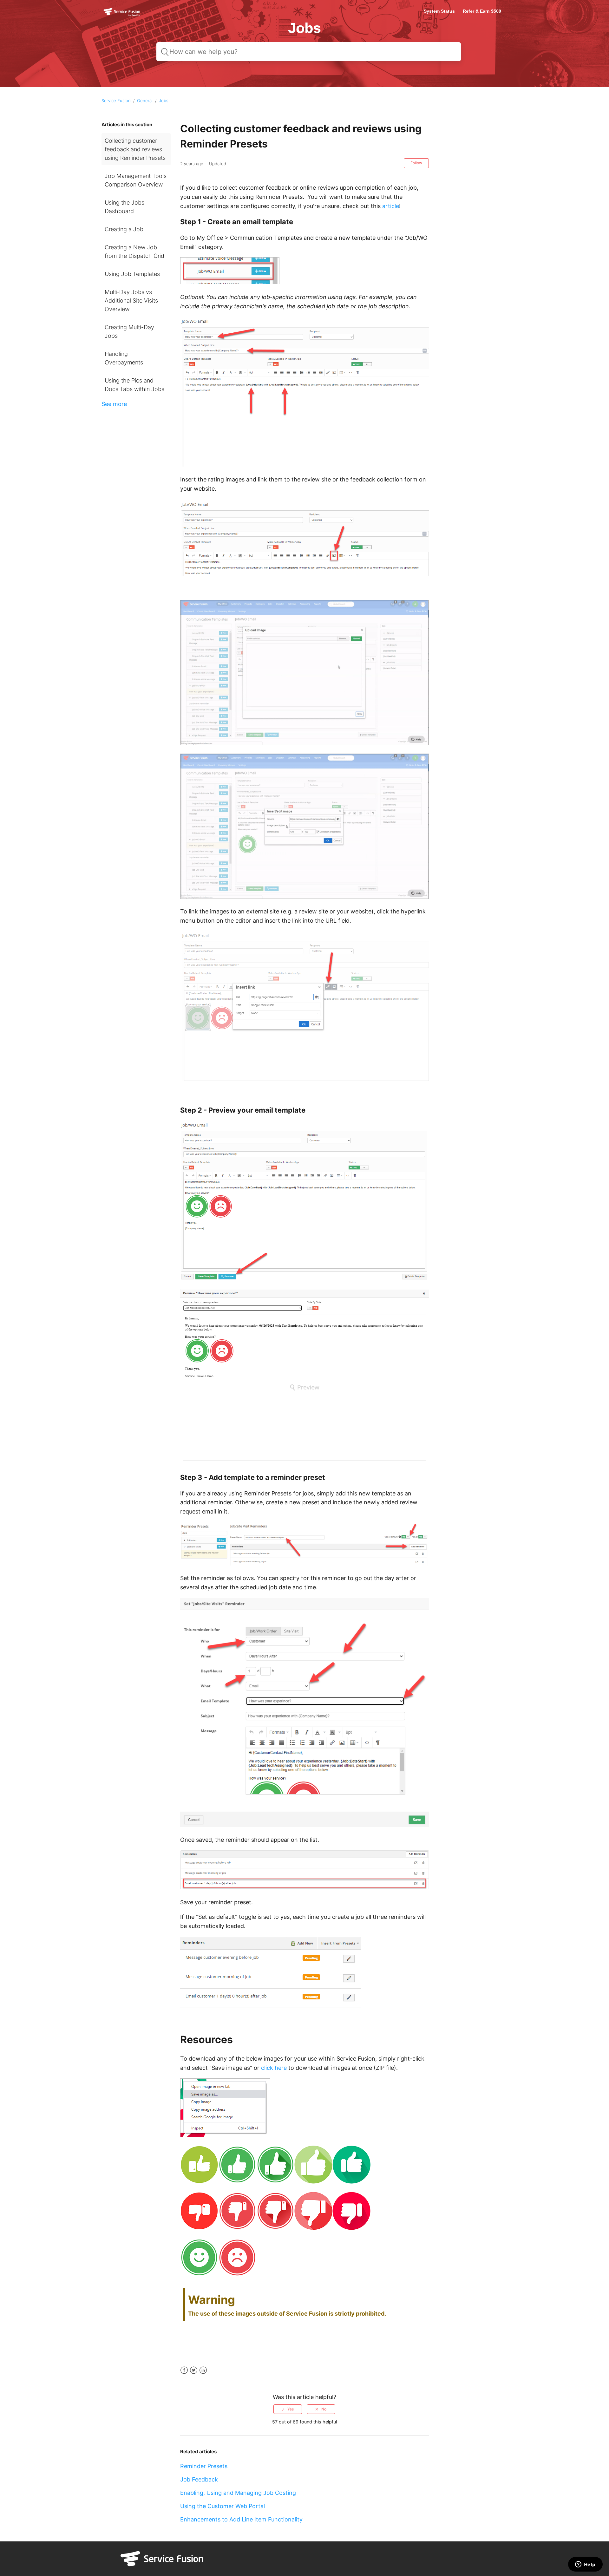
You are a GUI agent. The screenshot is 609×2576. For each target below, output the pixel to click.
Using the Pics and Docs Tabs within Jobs (134, 385)
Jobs (164, 101)
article (391, 206)
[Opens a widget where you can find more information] (585, 2565)
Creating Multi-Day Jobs (129, 331)
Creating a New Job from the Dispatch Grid (134, 252)
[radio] (288, 2409)
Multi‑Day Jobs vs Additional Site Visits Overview (131, 301)
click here (274, 2068)
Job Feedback (199, 2479)
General (145, 101)
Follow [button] (416, 163)
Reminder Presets (204, 2466)
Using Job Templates (132, 274)
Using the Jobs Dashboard (124, 207)
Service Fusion (116, 101)
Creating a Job (124, 229)
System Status (439, 11)
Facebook (184, 2370)
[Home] (122, 16)
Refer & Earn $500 (482, 11)
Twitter (194, 2370)
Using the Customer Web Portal (223, 2506)
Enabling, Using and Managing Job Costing (238, 2493)
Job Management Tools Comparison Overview (136, 180)
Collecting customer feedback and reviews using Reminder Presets (135, 149)
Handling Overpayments (124, 358)
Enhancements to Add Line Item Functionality (241, 2519)
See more (114, 404)
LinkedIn (203, 2370)
